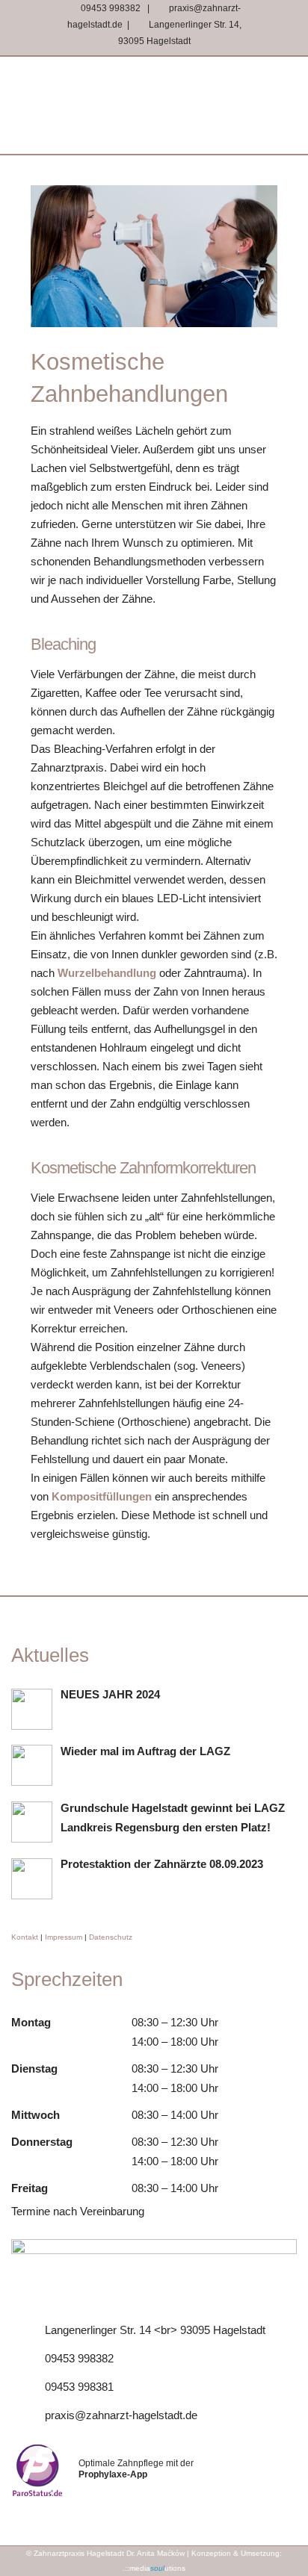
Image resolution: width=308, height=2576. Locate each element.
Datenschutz (111, 1937)
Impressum (64, 1937)
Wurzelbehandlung (107, 973)
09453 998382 (110, 8)
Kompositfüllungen (102, 1496)
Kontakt (25, 1937)
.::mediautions (154, 2568)
